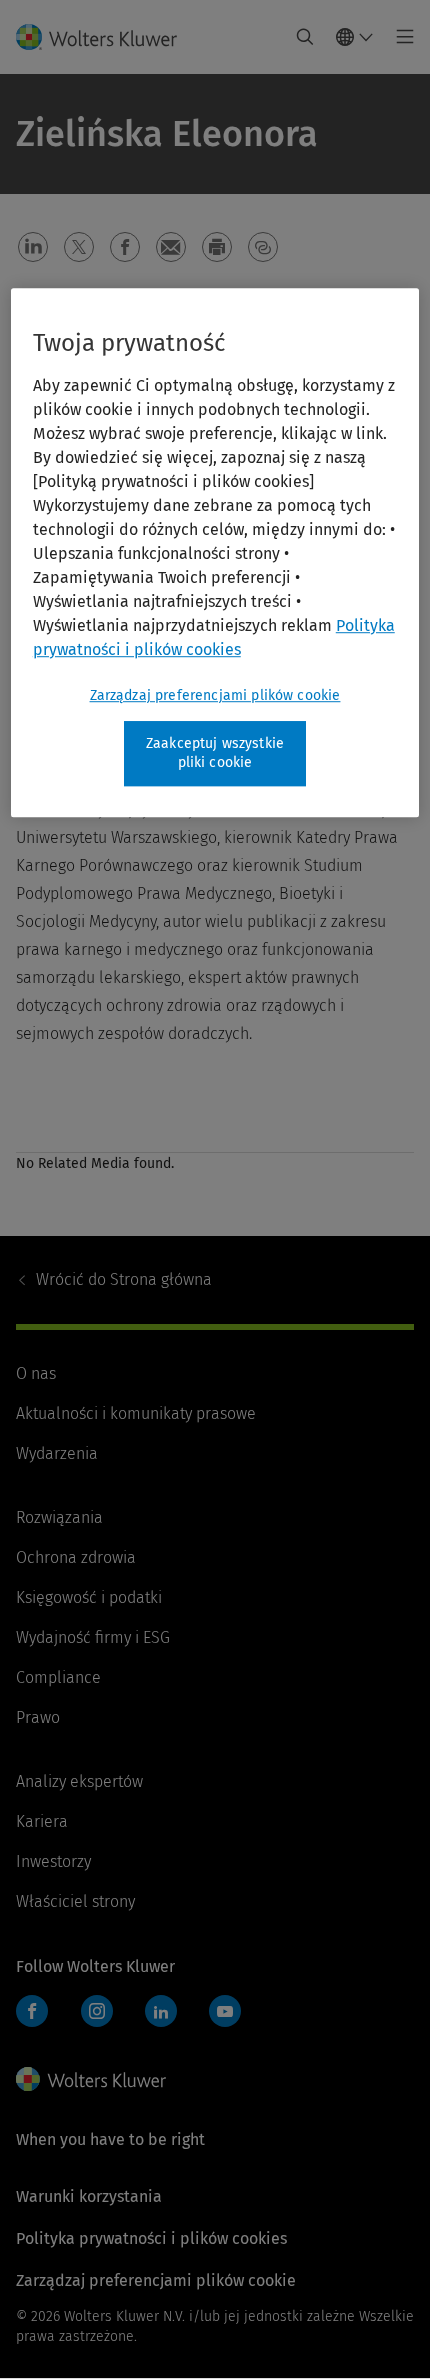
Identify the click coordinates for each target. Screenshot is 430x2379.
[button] (33, 247)
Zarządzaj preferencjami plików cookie (215, 695)
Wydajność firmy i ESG (93, 1637)
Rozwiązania (59, 1517)
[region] (215, 552)
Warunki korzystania (89, 2196)
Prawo (38, 1717)
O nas (36, 1373)
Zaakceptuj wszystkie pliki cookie (215, 753)
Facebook (32, 2011)
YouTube (225, 2011)
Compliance (58, 1677)
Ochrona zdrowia (76, 1557)
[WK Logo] (91, 2079)
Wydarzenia (57, 1453)
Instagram (97, 2011)
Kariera (42, 1821)
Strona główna (124, 1279)
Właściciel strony (75, 1901)
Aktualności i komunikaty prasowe (136, 1413)
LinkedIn (161, 2011)
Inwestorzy (53, 1861)
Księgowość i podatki (89, 1597)
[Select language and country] (355, 37)
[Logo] (104, 37)
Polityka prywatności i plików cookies (151, 2238)
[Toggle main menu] (399, 37)
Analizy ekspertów (79, 1781)
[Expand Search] (305, 37)
